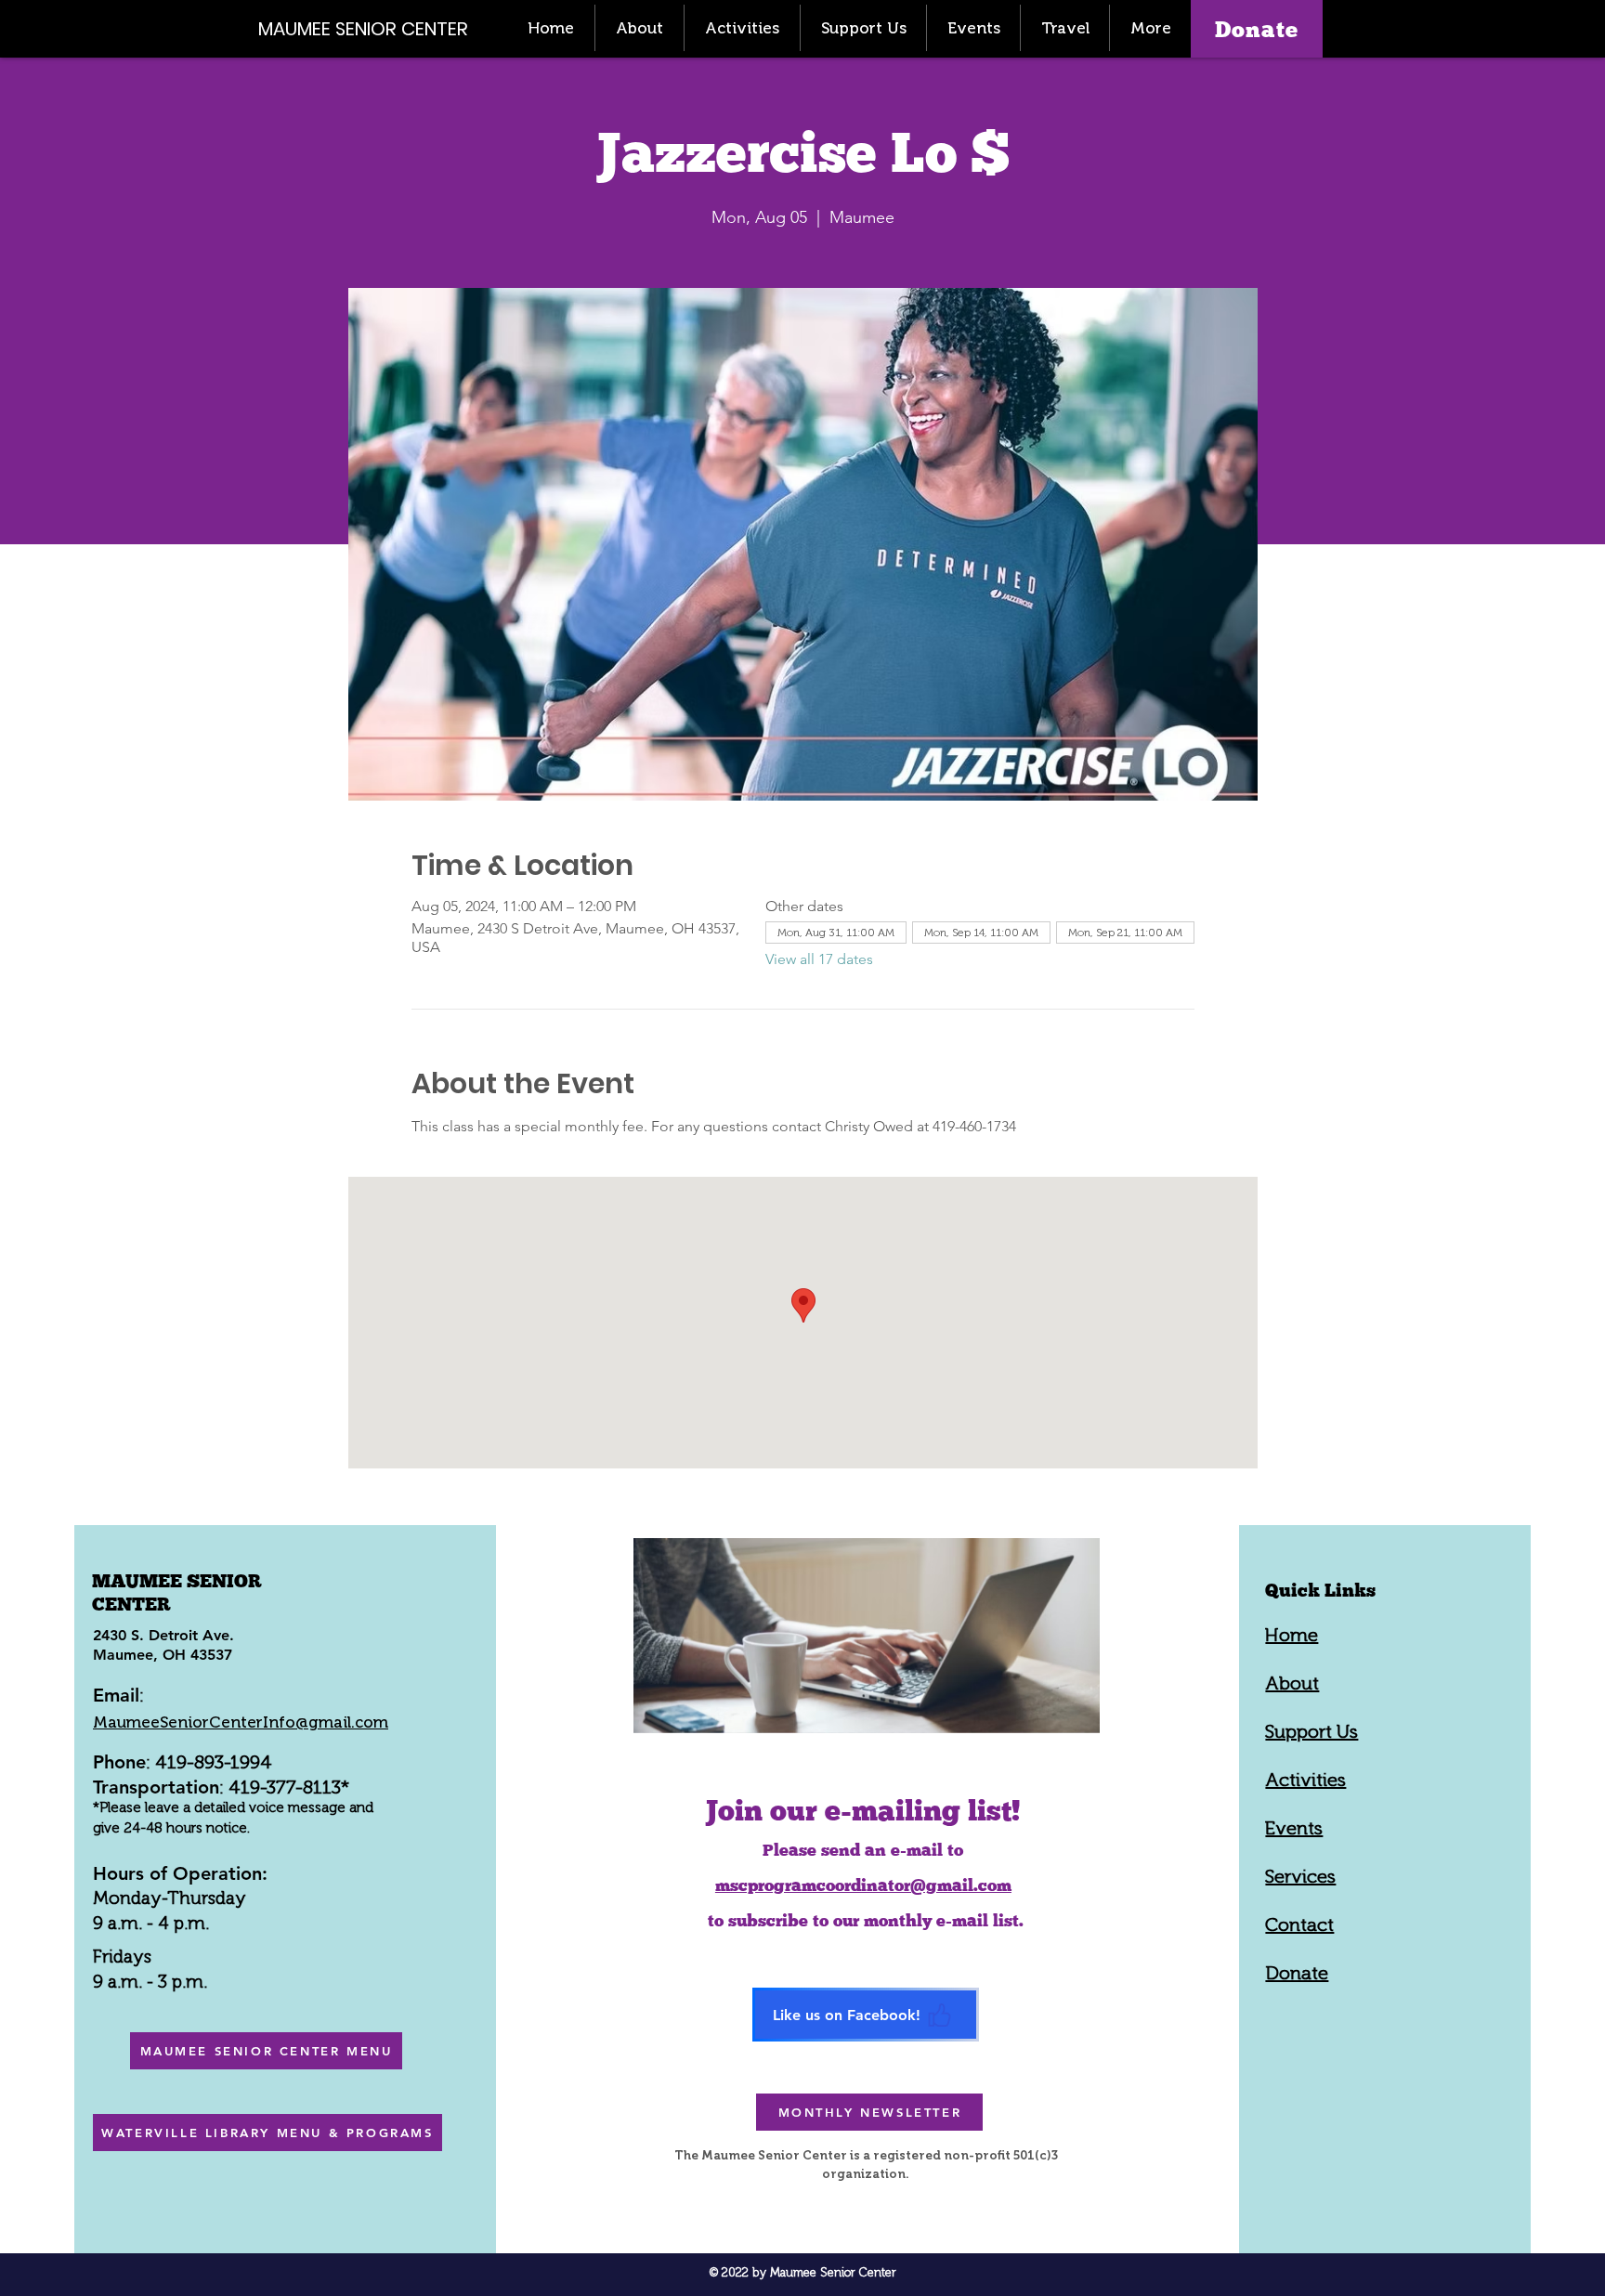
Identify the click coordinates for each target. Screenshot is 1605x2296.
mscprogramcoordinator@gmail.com (863, 1885)
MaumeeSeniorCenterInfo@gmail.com (241, 1722)
